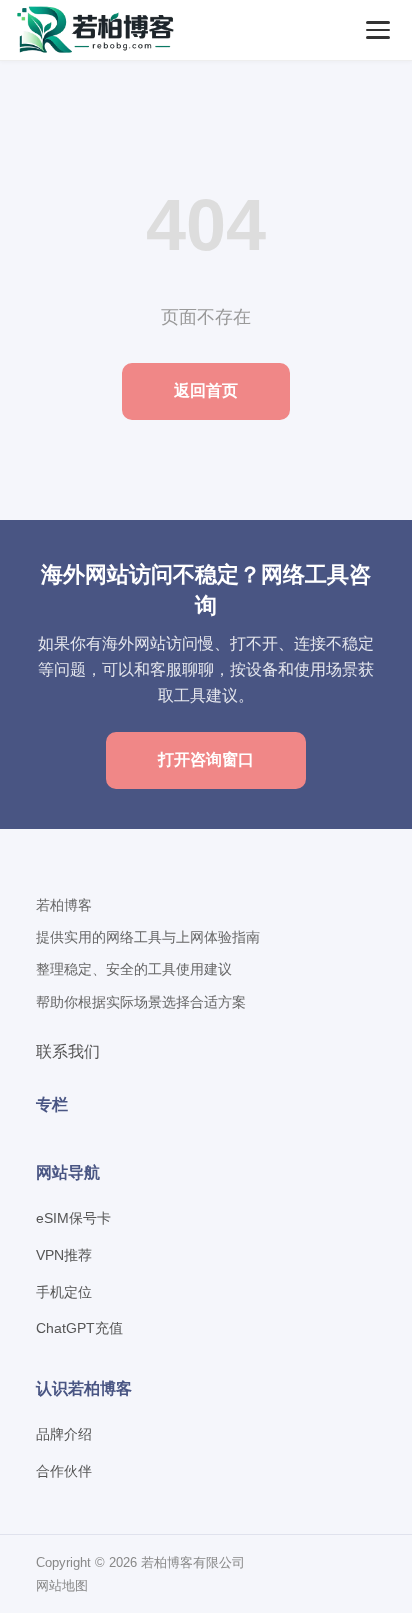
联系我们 (68, 1051)
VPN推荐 (64, 1255)
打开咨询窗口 (206, 759)
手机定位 (64, 1292)
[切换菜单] (378, 30)
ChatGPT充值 (79, 1328)
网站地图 (62, 1585)
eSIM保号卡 (73, 1218)
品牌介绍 (64, 1434)
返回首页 (206, 390)
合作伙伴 (64, 1471)
